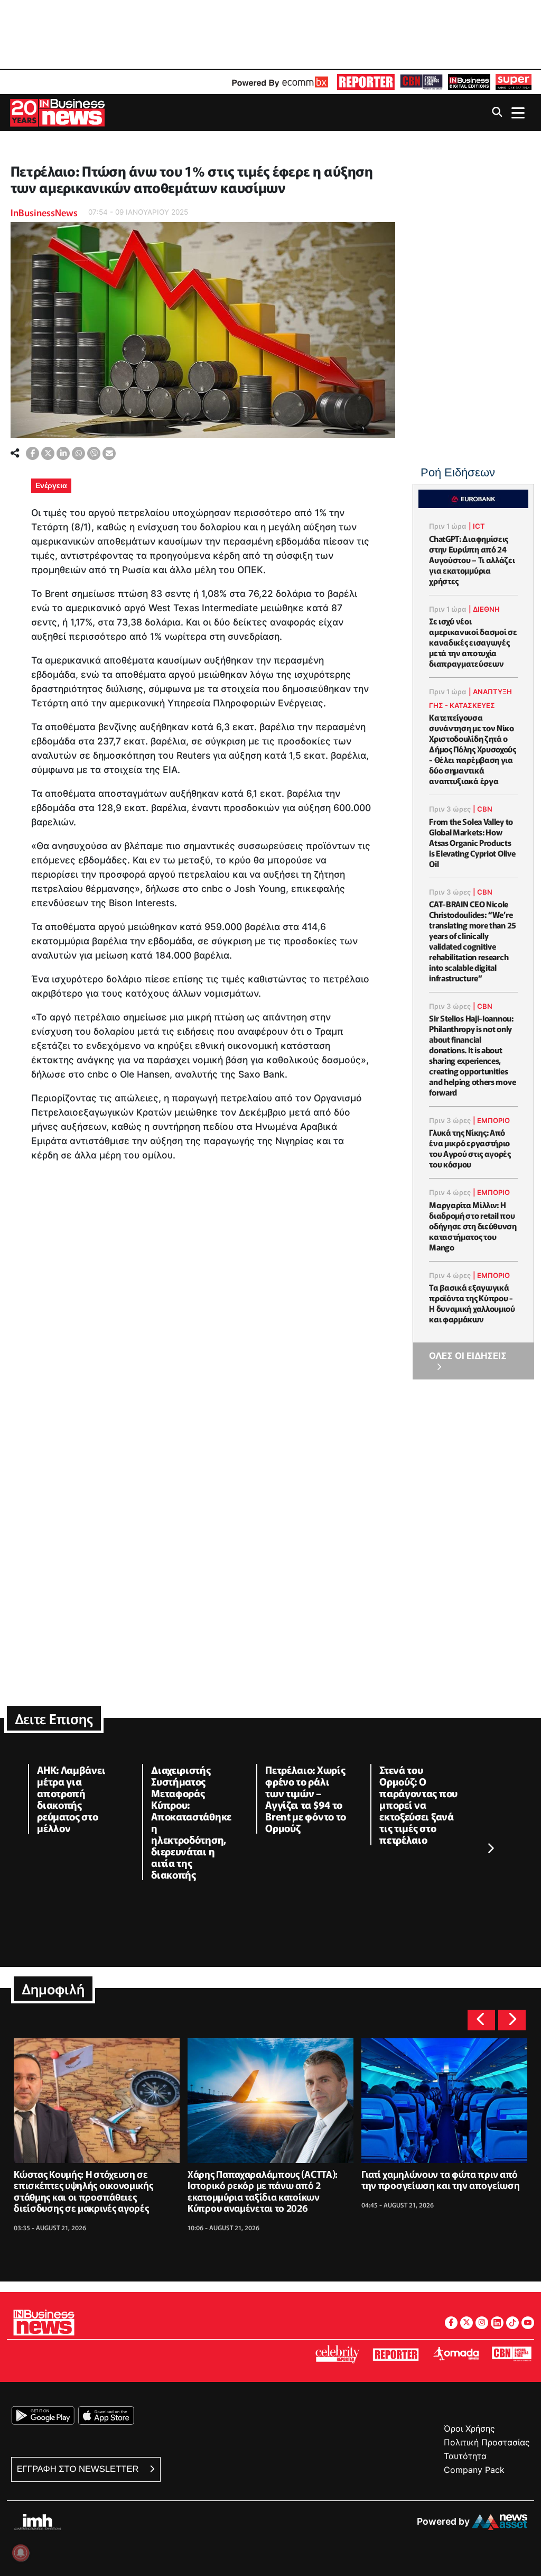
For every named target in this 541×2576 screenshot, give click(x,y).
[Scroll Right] (490, 1849)
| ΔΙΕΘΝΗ (484, 609)
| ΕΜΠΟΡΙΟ (491, 1120)
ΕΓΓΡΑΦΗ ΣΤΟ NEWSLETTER (79, 2469)
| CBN (483, 809)
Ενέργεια (51, 485)
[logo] (366, 82)
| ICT (477, 526)
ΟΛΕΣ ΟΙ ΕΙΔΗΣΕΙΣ (468, 1356)
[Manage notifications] (21, 2553)
